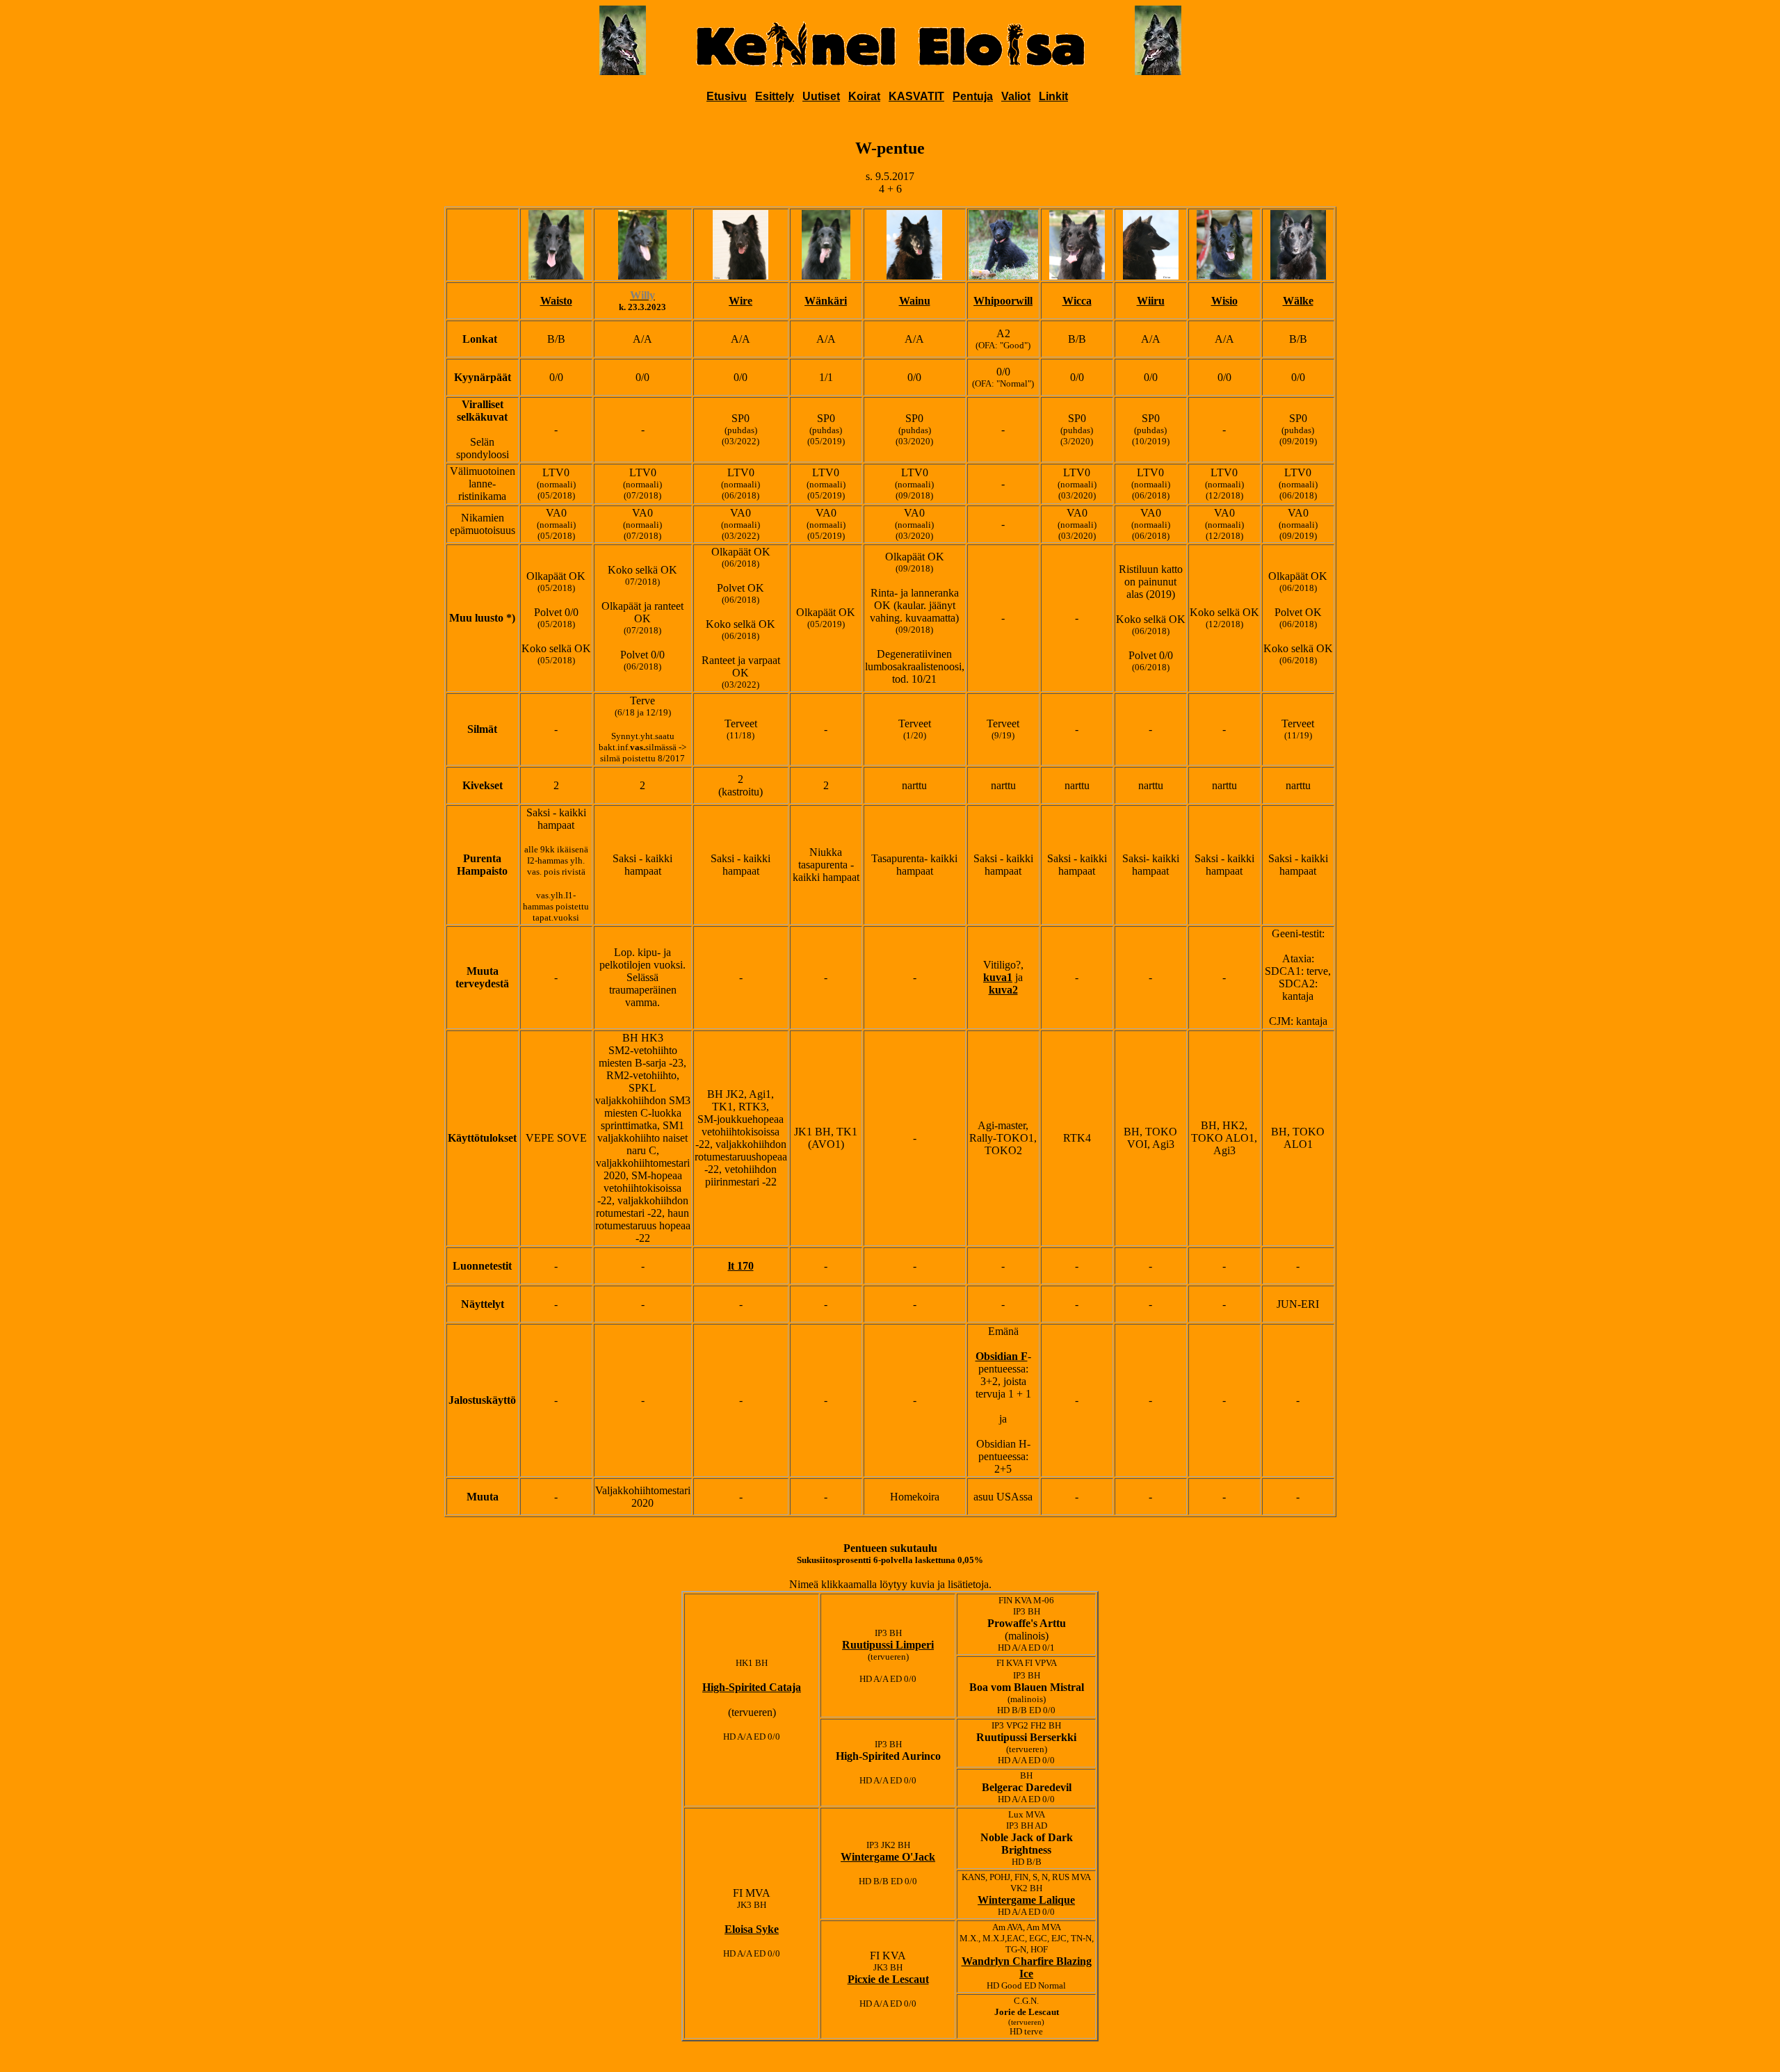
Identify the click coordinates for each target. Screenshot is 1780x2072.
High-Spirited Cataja (752, 1687)
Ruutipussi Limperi (888, 1645)
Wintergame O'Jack (888, 1857)
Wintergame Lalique (1026, 1900)
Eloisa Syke (752, 1929)
